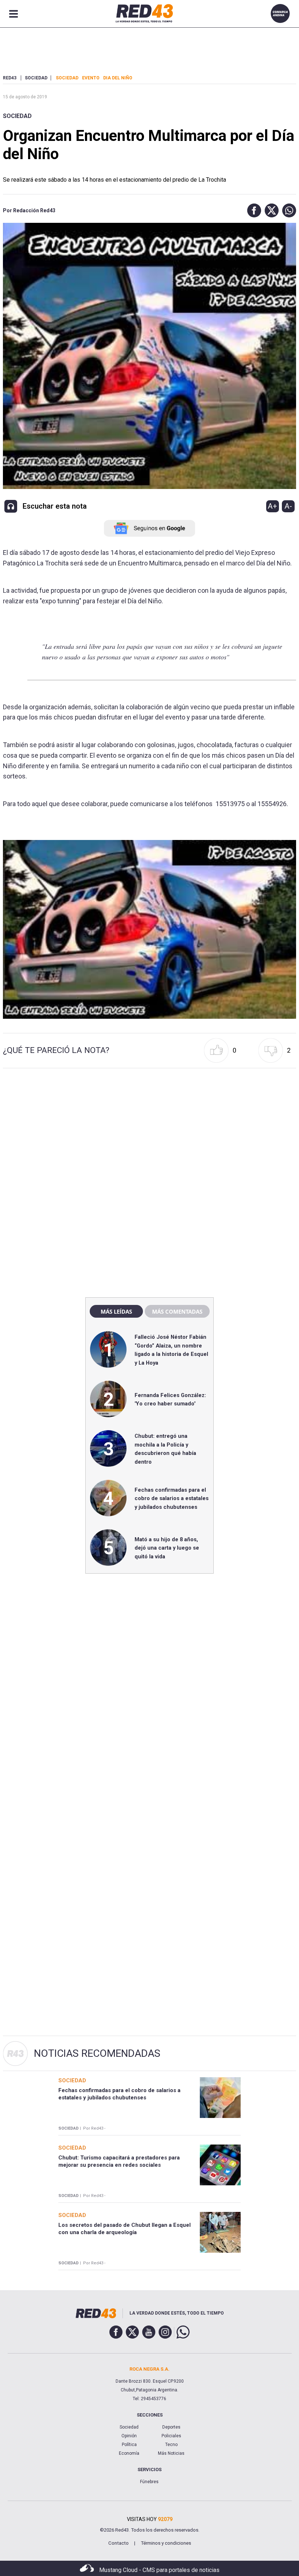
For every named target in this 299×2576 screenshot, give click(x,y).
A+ (272, 506)
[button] (252, 210)
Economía (129, 2453)
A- (288, 506)
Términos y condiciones (166, 2543)
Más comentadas (177, 1311)
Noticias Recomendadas (97, 2053)
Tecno (171, 2445)
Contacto (119, 2543)
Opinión (129, 2436)
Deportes (171, 2427)
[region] (149, 1136)
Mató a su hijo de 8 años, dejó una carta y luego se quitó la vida (167, 1548)
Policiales (171, 2436)
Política (129, 2445)
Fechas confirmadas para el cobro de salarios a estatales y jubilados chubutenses (172, 1498)
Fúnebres (149, 2482)
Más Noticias (171, 2453)
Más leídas (116, 1311)
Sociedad (17, 116)
